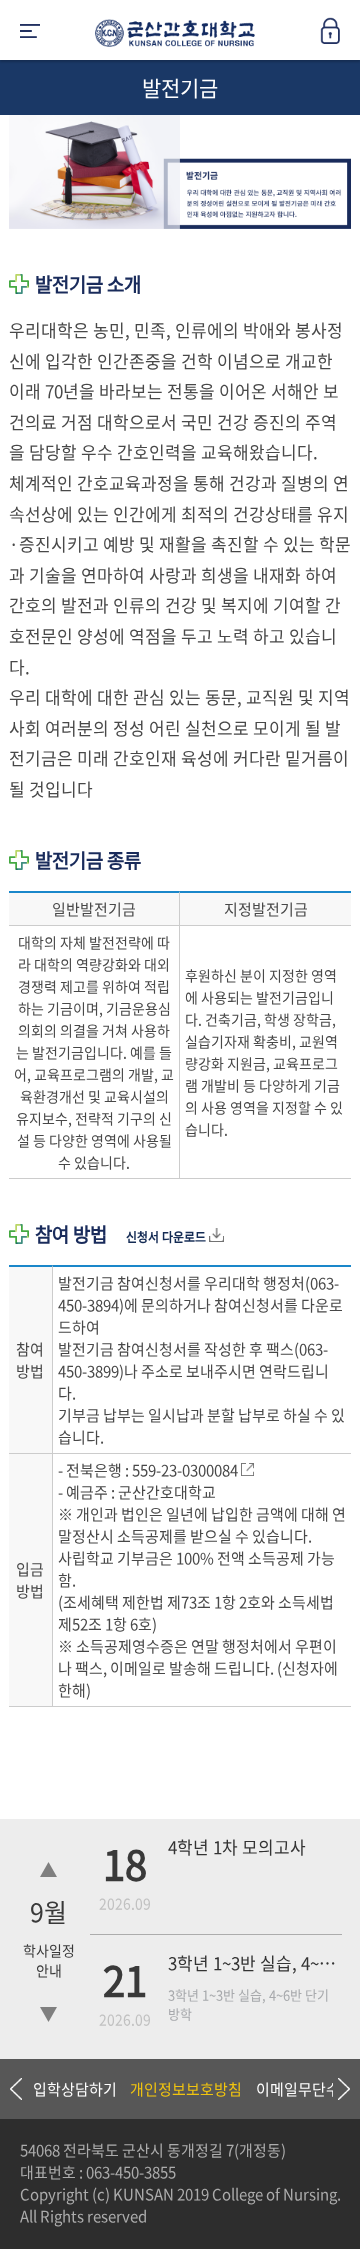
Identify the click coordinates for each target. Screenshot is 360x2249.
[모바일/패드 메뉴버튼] (30, 32)
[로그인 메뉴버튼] (340, 37)
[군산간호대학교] (170, 37)
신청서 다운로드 (167, 1237)
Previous (15, 2089)
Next (335, 2089)
